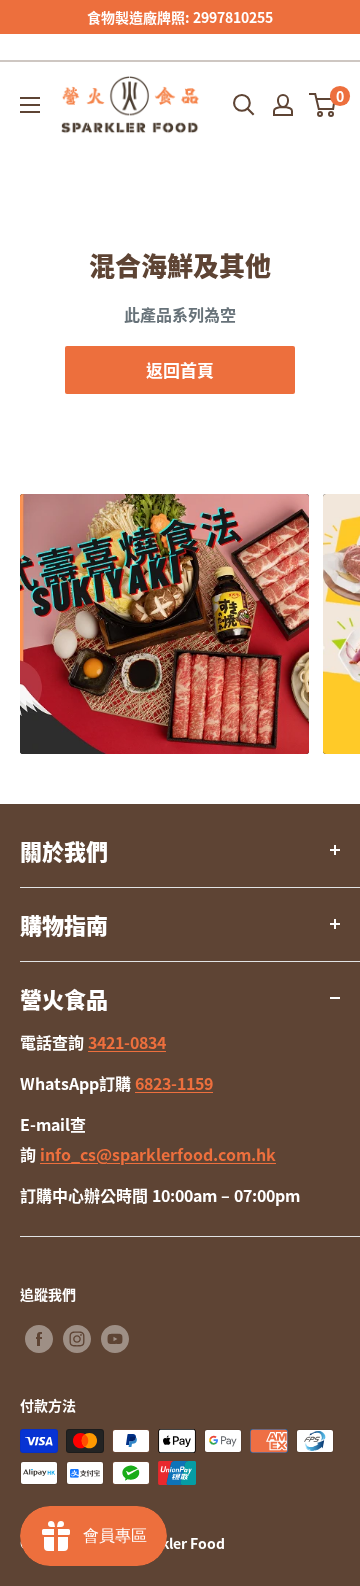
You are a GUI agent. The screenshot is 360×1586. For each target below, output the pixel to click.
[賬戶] (283, 105)
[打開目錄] (30, 105)
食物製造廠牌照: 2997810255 (180, 17)
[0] (323, 105)
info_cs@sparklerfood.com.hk (158, 1154)
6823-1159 (174, 1083)
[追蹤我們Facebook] (39, 1338)
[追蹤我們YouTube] (115, 1338)
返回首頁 (180, 369)
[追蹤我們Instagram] (77, 1338)
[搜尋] (244, 105)
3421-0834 (127, 1042)
